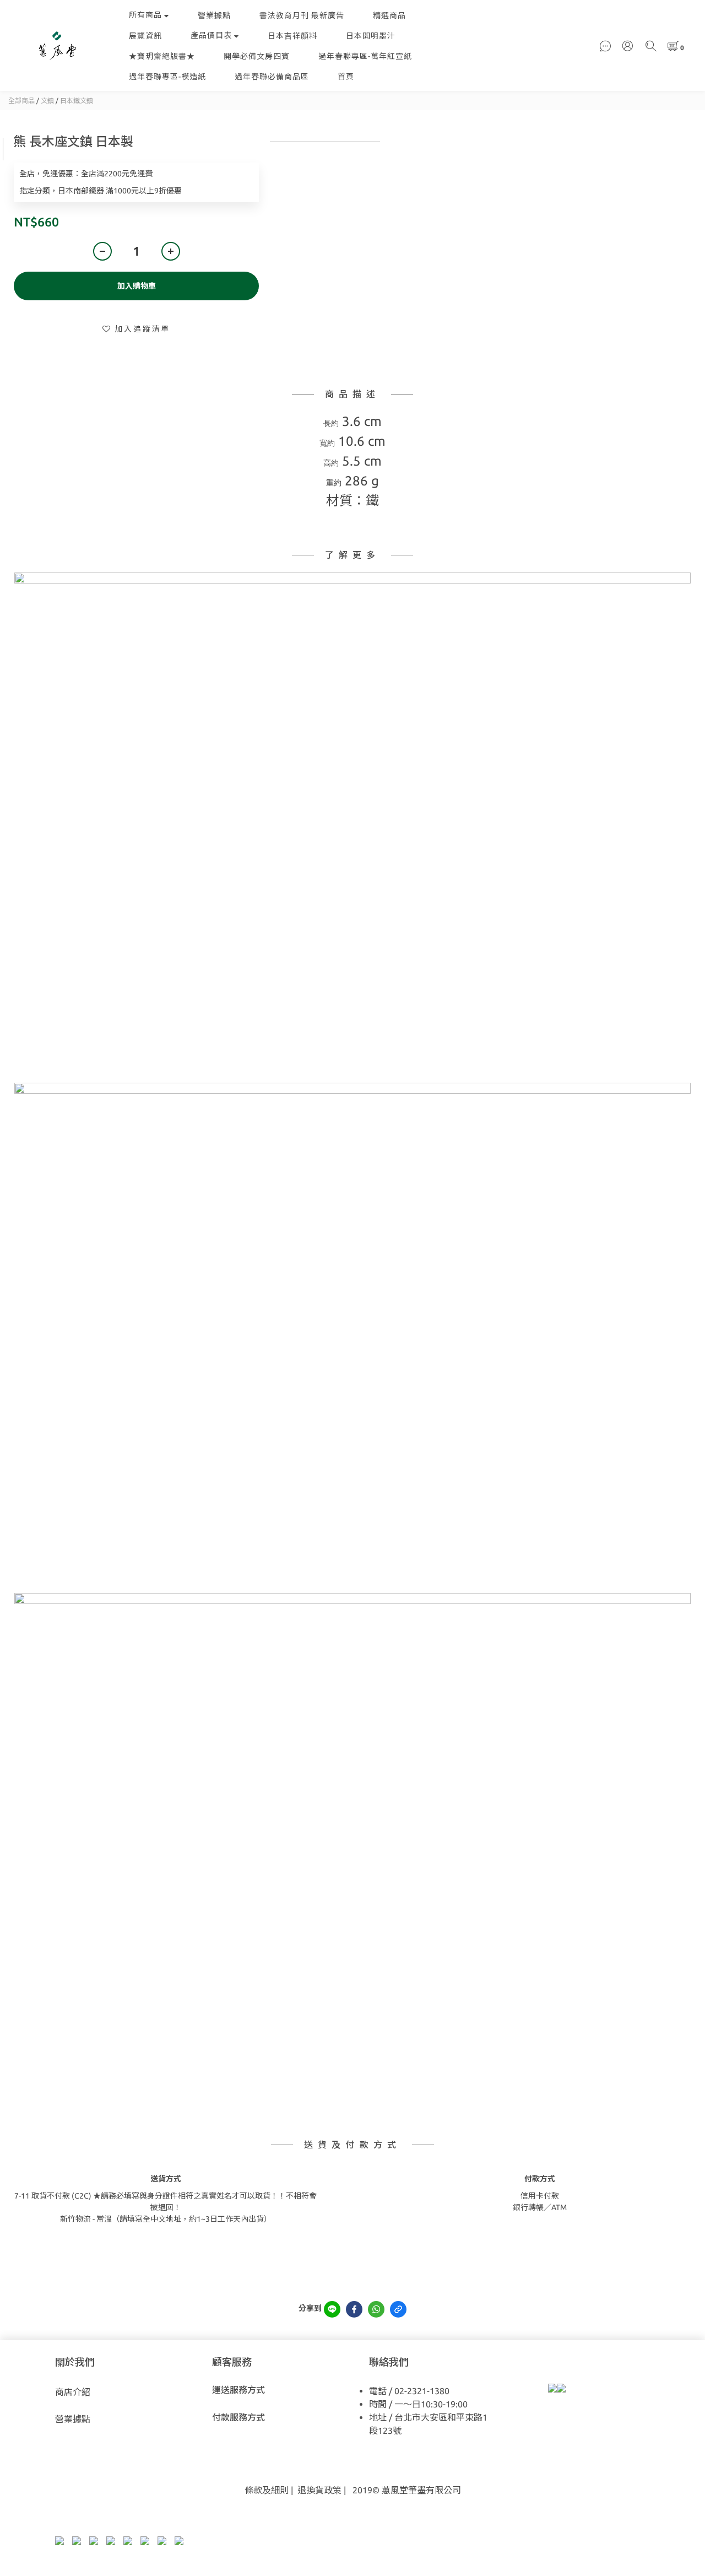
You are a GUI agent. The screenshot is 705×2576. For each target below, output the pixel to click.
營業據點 (214, 15)
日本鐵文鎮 (77, 101)
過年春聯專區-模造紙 (167, 77)
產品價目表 (211, 35)
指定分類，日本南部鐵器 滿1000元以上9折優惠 (101, 191)
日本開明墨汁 (371, 36)
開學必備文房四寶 (257, 56)
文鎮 (47, 101)
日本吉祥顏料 (292, 36)
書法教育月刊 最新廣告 (302, 15)
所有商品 (145, 15)
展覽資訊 (145, 36)
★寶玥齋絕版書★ (162, 56)
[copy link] (398, 2309)
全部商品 (21, 101)
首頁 (346, 77)
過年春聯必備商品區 (272, 77)
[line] (332, 2309)
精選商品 (389, 15)
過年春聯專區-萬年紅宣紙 (365, 56)
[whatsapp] (376, 2309)
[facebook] (354, 2309)
